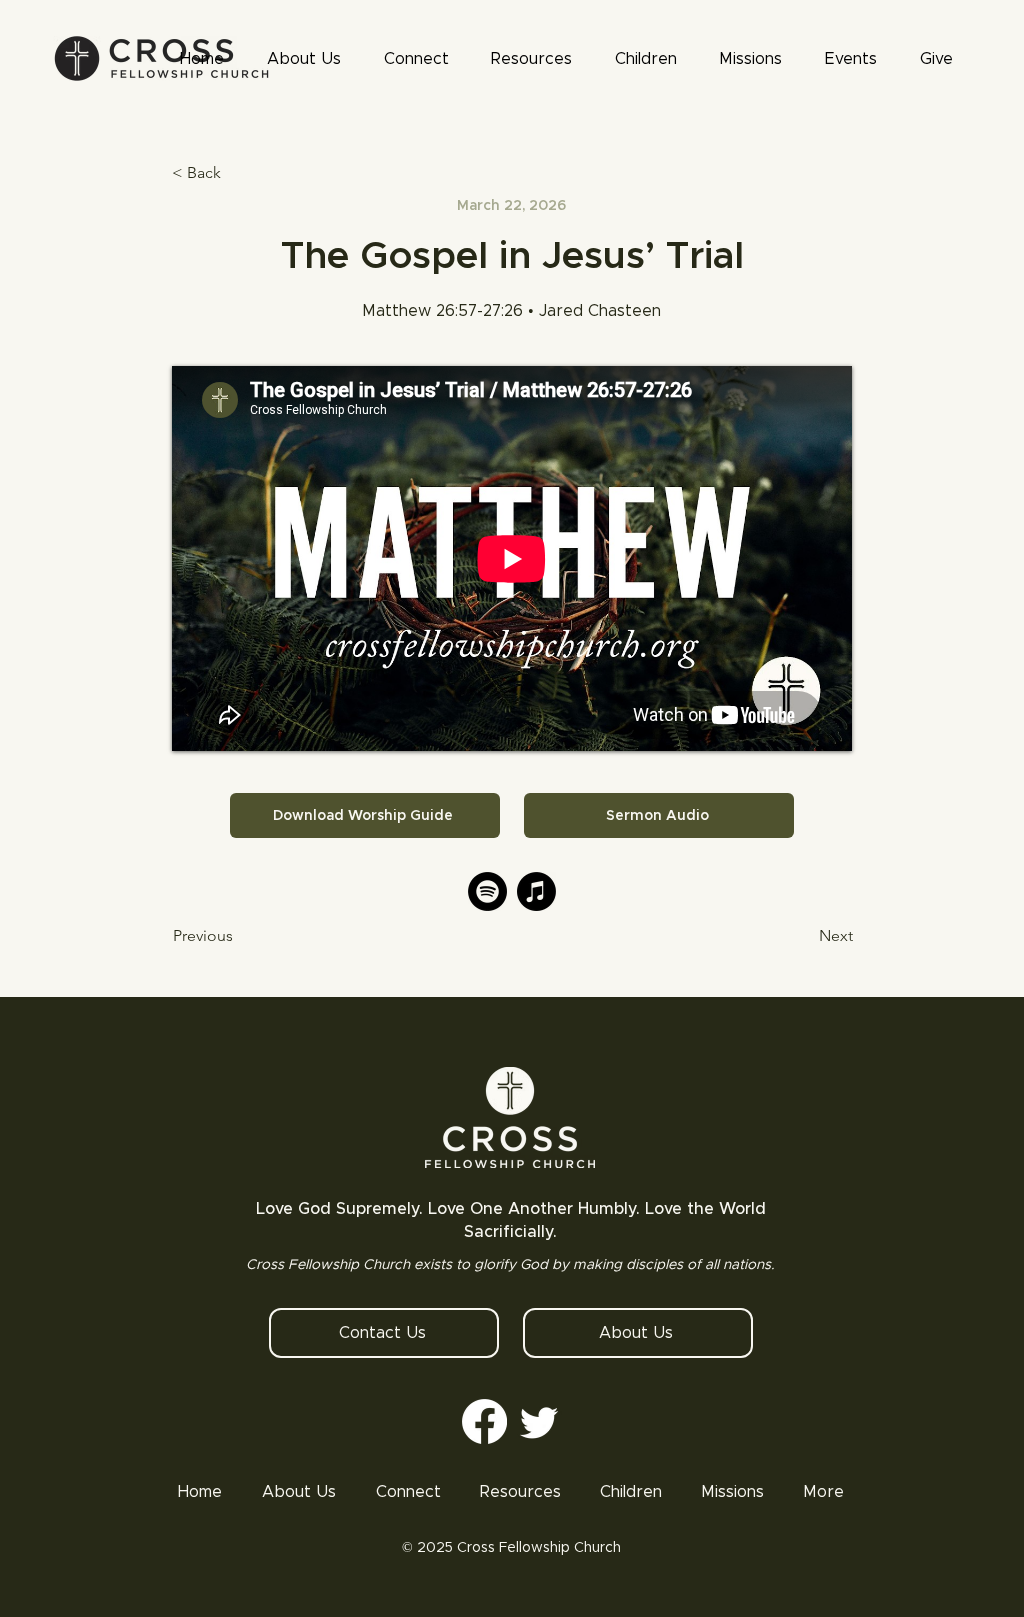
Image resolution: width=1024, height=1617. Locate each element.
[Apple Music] (536, 891)
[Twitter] (539, 1421)
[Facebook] (484, 1421)
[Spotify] (487, 891)
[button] (532, 59)
